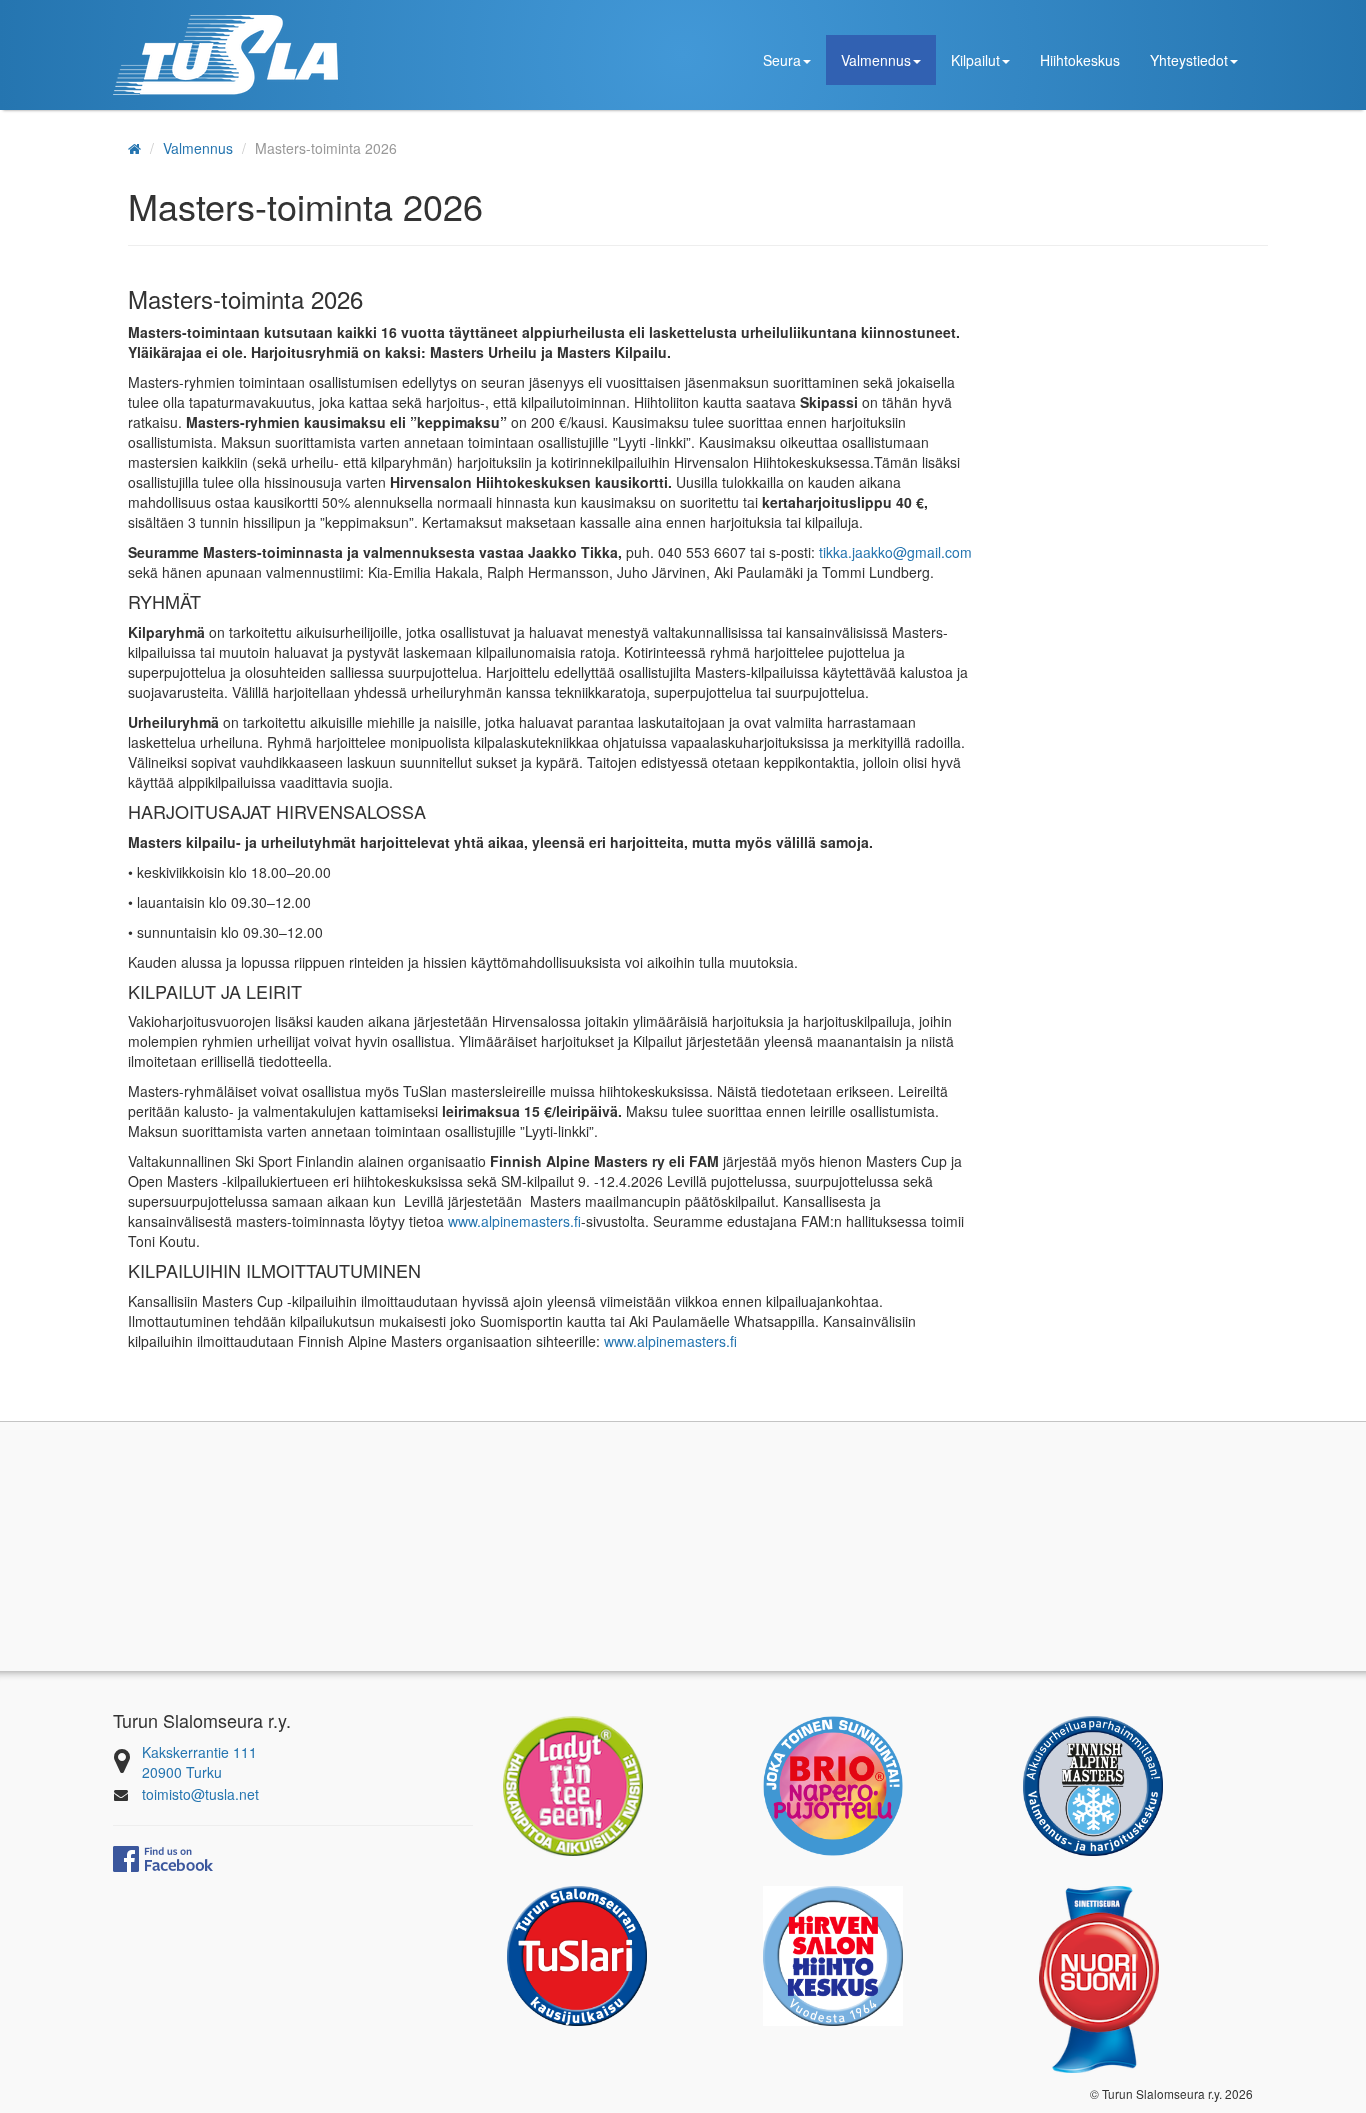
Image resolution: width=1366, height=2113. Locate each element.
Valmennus (198, 148)
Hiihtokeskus (1080, 60)
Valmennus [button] (876, 60)
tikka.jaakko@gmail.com (895, 552)
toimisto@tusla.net (200, 1794)
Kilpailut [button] (975, 60)
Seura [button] (782, 60)
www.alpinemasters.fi (514, 1221)
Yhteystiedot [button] (1189, 60)
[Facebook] (163, 1857)
